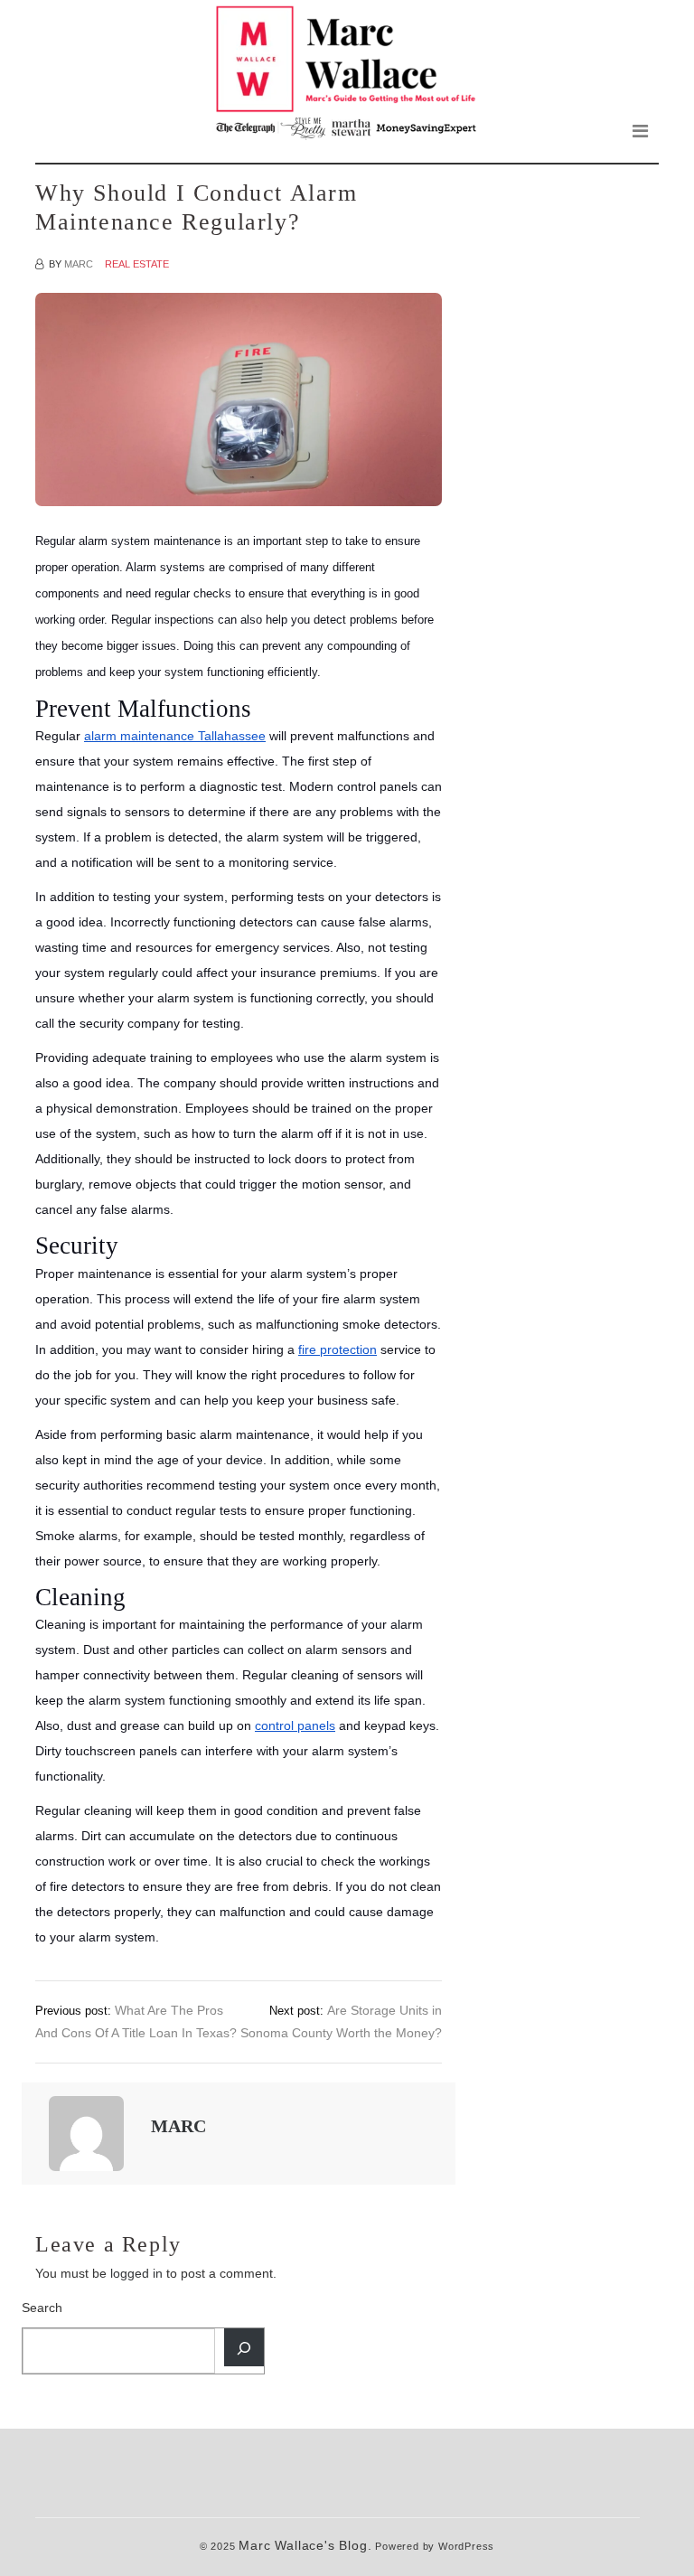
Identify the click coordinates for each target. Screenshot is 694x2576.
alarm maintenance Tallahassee (175, 736)
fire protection (338, 1349)
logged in (136, 2273)
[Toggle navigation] (640, 131)
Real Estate (137, 264)
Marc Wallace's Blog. (305, 2546)
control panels (295, 1725)
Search (42, 2308)
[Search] (244, 2347)
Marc (79, 264)
